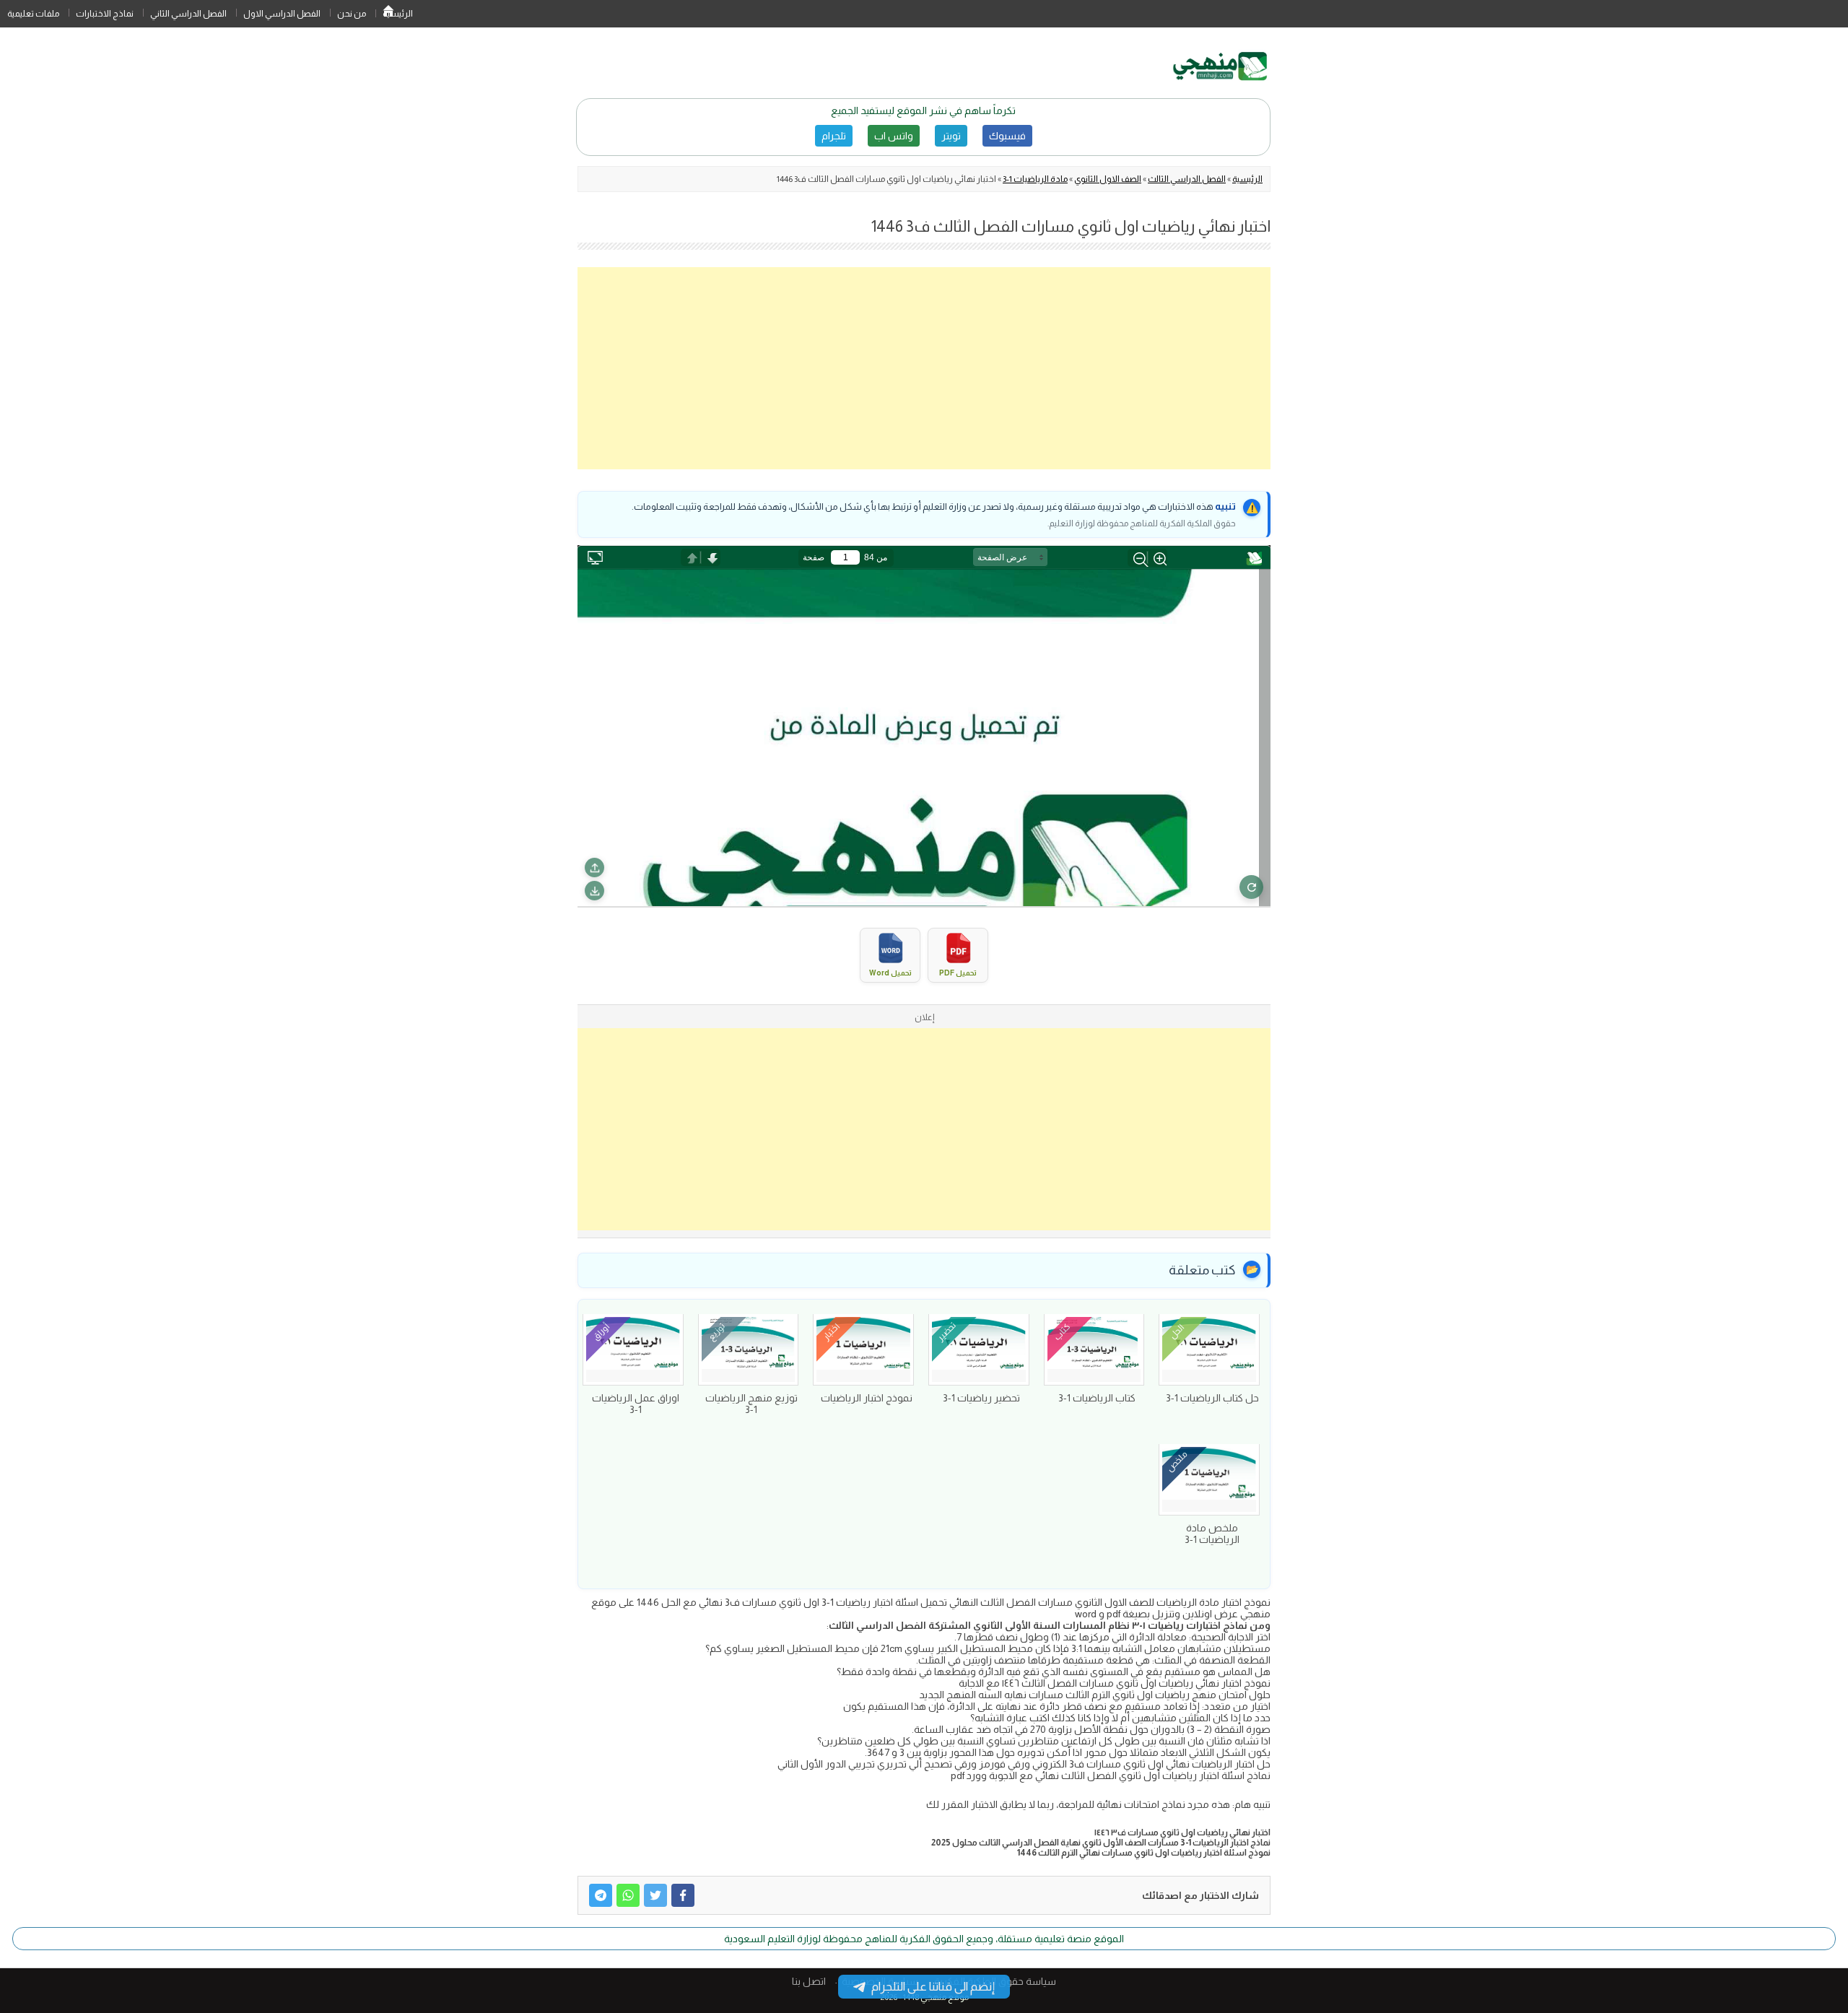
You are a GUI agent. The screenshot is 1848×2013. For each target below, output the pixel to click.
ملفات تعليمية (33, 14)
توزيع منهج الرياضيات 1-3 (751, 1404)
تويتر (951, 136)
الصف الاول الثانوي (1108, 179)
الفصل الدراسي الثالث (1187, 179)
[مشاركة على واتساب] (628, 1895)
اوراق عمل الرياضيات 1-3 (636, 1404)
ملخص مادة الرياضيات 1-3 (1212, 1534)
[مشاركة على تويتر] (655, 1895)
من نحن (352, 14)
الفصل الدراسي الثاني (188, 14)
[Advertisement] (924, 368)
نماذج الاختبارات (105, 14)
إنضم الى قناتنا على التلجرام (933, 1987)
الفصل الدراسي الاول (282, 14)
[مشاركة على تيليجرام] (601, 1895)
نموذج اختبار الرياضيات (867, 1398)
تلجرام (834, 136)
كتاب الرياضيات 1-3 (1097, 1398)
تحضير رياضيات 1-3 (981, 1398)
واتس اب (894, 136)
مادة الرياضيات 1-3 (1035, 179)
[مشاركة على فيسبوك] (683, 1895)
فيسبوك (1007, 136)
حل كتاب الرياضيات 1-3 (1212, 1398)
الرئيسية (388, 14)
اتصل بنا (809, 1981)
